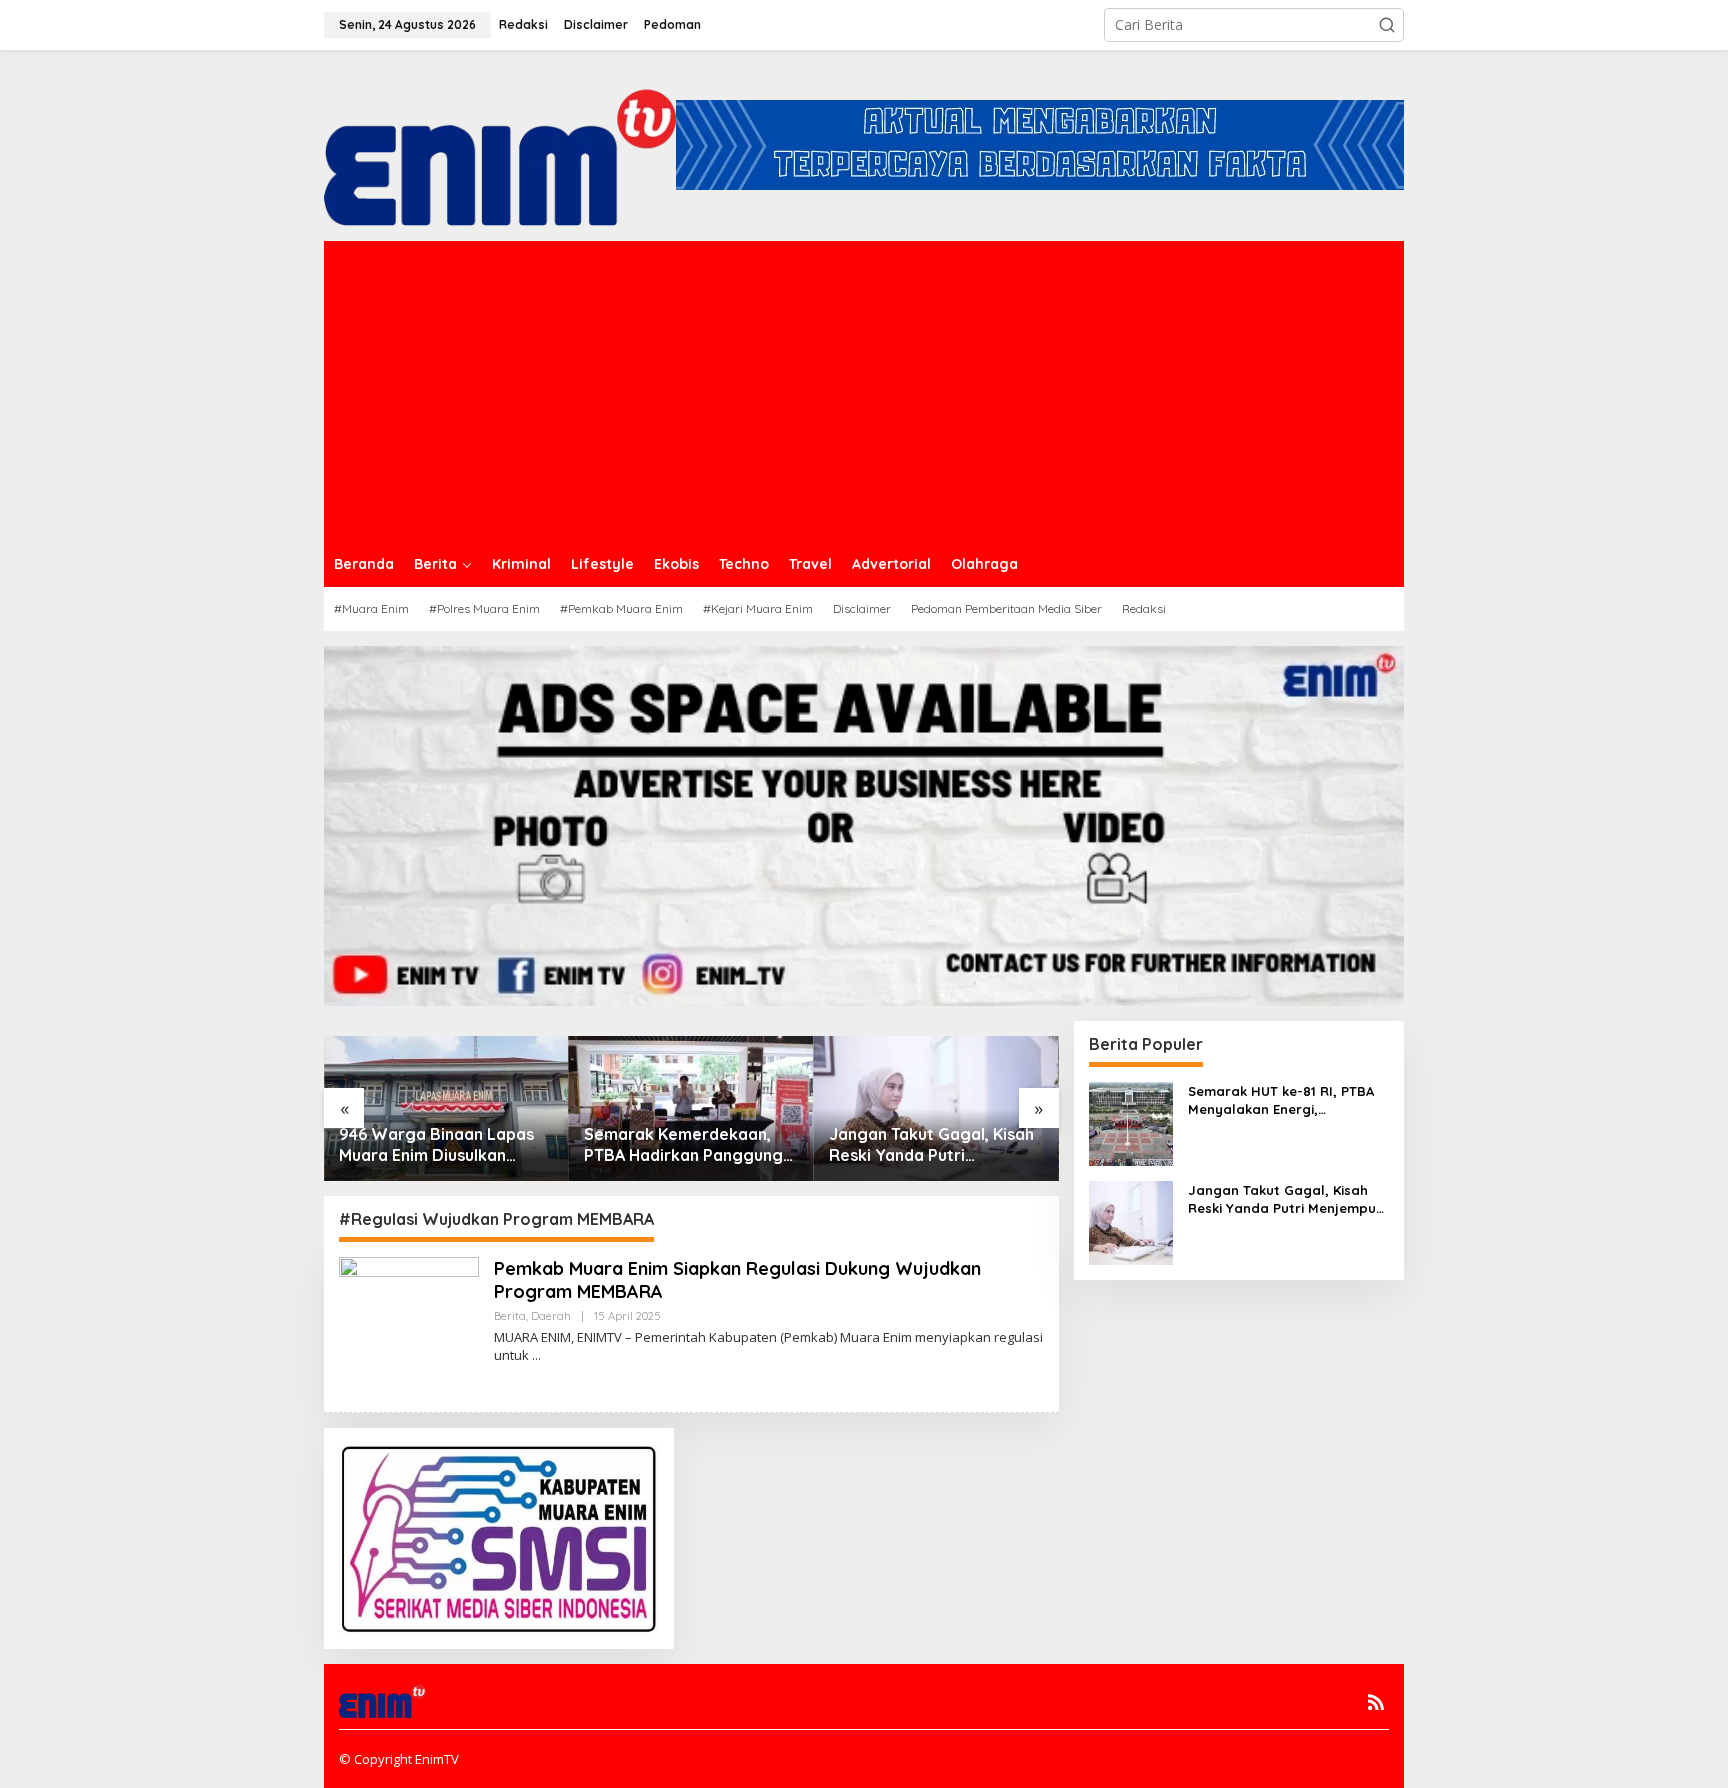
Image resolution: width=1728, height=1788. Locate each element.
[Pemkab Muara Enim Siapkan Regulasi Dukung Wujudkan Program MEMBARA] (536, 1355)
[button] (1387, 25)
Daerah (551, 1316)
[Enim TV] (500, 143)
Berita (510, 1316)
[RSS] (1376, 1702)
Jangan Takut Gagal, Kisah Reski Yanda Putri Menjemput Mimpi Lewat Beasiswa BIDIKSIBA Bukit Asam (931, 1145)
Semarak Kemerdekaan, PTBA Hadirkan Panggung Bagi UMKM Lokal (683, 1145)
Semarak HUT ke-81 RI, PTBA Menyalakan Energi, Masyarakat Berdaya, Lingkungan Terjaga (1281, 1100)
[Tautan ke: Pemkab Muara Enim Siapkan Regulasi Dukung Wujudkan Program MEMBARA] (409, 1325)
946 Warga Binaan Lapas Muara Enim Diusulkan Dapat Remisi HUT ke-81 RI (443, 1145)
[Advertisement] (864, 391)
